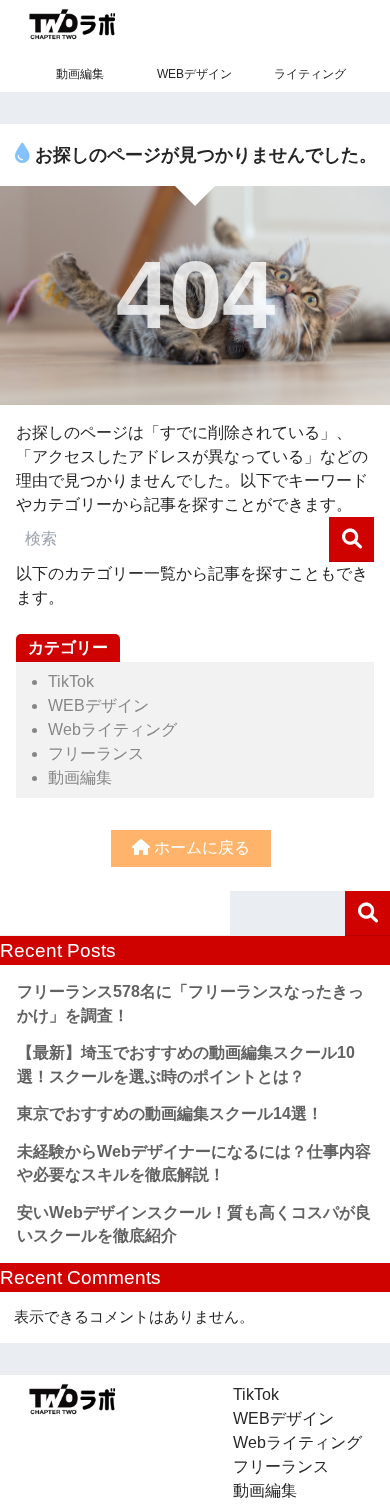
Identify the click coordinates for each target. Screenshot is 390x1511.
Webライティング (112, 729)
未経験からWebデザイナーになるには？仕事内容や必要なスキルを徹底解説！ (194, 1163)
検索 (367, 913)
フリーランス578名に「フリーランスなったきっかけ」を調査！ (190, 1003)
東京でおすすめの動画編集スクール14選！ (170, 1113)
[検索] (351, 539)
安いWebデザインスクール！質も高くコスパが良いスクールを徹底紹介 (194, 1224)
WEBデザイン (194, 74)
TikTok (71, 681)
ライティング (310, 74)
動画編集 (80, 74)
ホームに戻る (200, 847)
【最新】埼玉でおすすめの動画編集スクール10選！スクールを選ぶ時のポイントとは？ (186, 1064)
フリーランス (96, 753)
